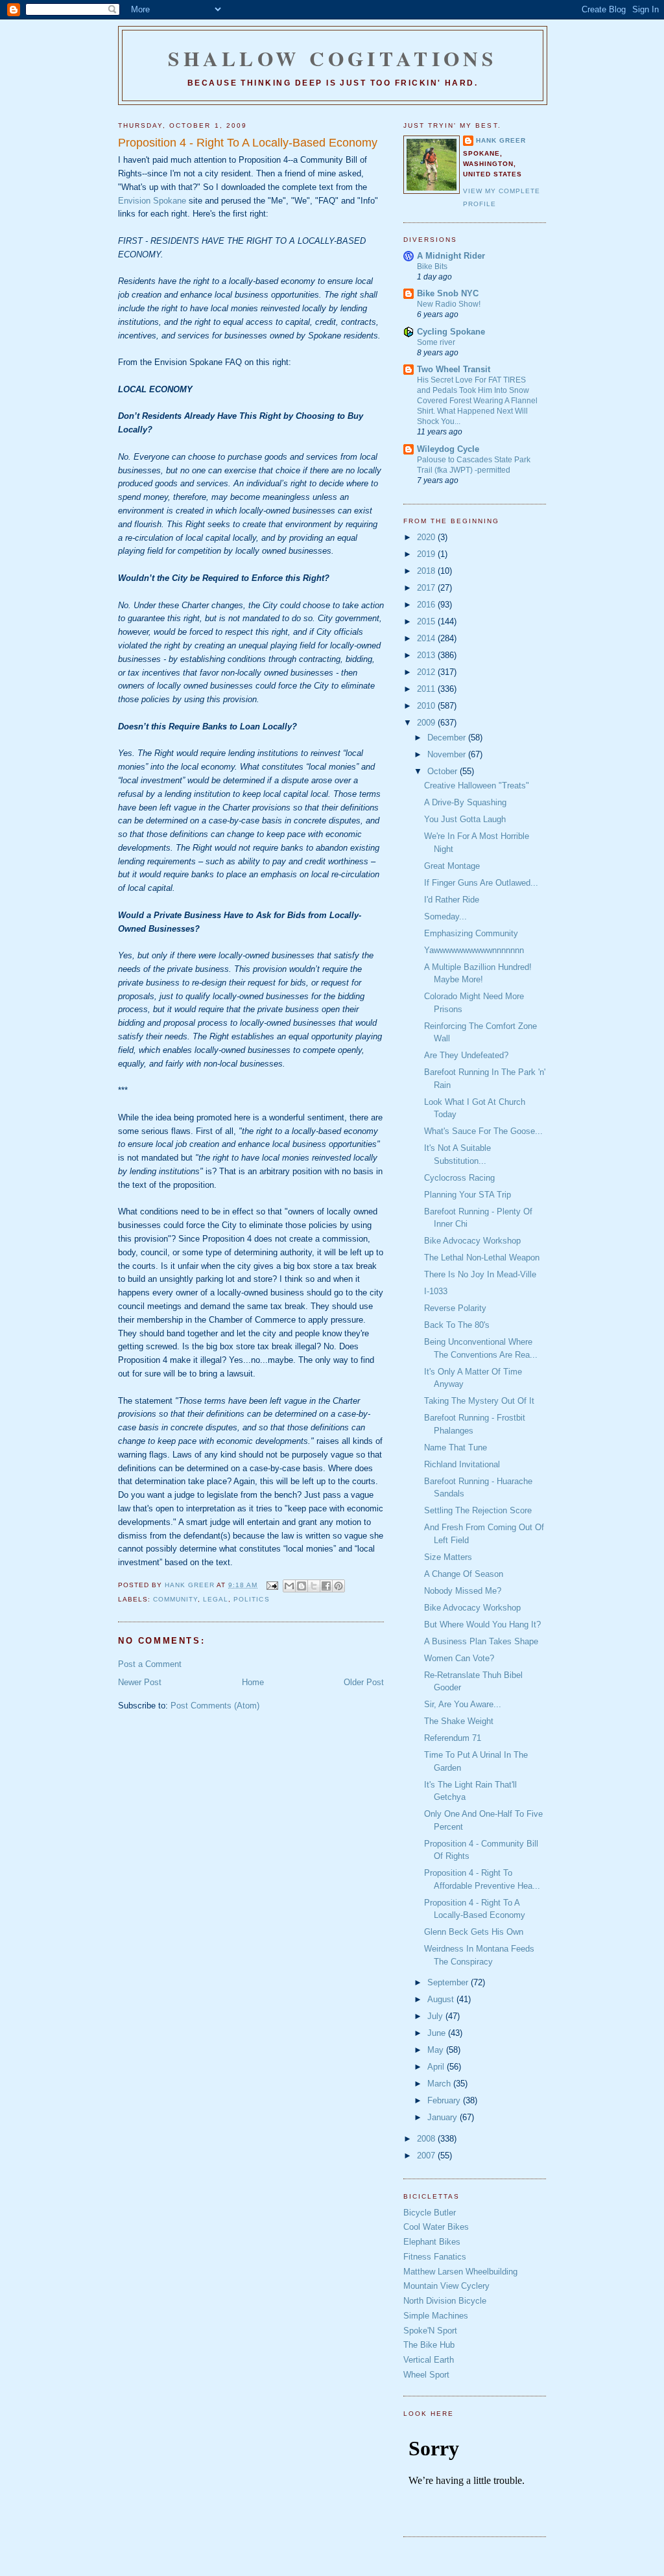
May (437, 2050)
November (448, 754)
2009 (427, 723)
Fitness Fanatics (435, 2257)
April (437, 2067)
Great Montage (452, 866)
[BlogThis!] (302, 1586)
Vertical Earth (429, 2360)
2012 (427, 672)
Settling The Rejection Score (478, 1510)
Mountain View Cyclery (446, 2286)
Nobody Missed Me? (463, 1591)
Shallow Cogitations (333, 58)
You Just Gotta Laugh (465, 819)
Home (253, 1682)
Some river (436, 342)
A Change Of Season (464, 1574)
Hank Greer (501, 140)
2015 (427, 621)
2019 (427, 554)
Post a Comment (150, 1664)
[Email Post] (271, 1585)
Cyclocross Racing (459, 1178)
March (440, 2084)
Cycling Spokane (451, 332)
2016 (427, 605)
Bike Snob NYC (448, 293)
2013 (427, 655)
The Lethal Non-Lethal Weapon (482, 1258)
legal (216, 1599)
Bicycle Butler (430, 2213)
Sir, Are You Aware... (463, 1704)
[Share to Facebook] (326, 1586)
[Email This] (289, 1586)
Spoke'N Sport (430, 2331)
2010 (427, 706)
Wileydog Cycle (448, 449)
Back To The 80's (457, 1325)
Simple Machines (436, 2316)
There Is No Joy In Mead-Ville (480, 1274)
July (436, 2016)
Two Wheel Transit (454, 369)
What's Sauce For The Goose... (483, 1131)
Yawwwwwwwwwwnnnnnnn (474, 950)
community (175, 1599)
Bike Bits (432, 266)
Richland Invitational (462, 1464)
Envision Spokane (152, 201)
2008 (427, 2139)
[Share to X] (314, 1586)
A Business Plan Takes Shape (481, 1641)
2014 (427, 638)
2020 (427, 537)
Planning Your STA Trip (468, 1195)
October (444, 771)
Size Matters (448, 1557)
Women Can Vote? (459, 1658)
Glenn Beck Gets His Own (474, 1932)
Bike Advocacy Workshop (472, 1241)
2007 (427, 2156)
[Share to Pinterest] (338, 1586)
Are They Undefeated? (466, 1055)
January (444, 2117)
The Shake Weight (459, 1721)
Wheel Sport (426, 2375)
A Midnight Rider (451, 256)
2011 (427, 689)
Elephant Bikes (432, 2242)
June (438, 2033)
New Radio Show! (449, 304)
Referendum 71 (453, 1738)
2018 (427, 571)
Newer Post (140, 1682)
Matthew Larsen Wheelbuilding (460, 2272)
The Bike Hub (429, 2345)
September (449, 1982)
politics (251, 1599)
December (448, 738)
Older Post (364, 1682)
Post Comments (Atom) (215, 1706)
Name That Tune (456, 1448)
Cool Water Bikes (436, 2227)
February (445, 2100)
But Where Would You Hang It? (482, 1625)
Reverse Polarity (455, 1308)
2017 (427, 588)
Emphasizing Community (471, 933)
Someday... (445, 916)
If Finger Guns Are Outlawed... (481, 883)
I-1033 (436, 1291)
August (442, 1999)
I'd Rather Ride (452, 900)
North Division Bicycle (445, 2301)
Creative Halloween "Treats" (477, 786)
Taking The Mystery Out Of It (479, 1401)
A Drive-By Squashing (465, 802)
